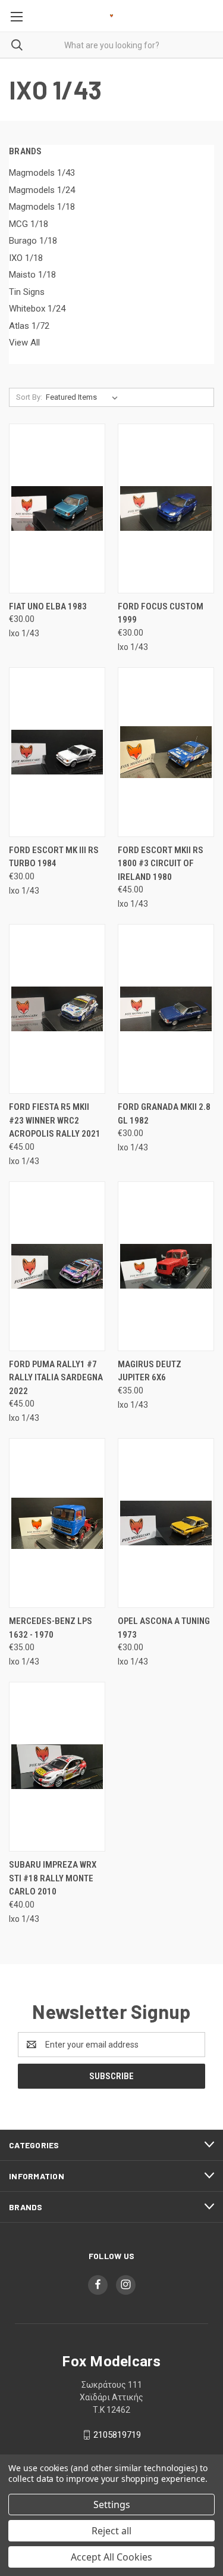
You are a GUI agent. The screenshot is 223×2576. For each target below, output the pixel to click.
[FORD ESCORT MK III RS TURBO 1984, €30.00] (57, 752)
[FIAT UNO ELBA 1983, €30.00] (57, 508)
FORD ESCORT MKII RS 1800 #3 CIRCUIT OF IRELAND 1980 (161, 864)
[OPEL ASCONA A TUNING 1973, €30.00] (166, 1523)
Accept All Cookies (111, 2557)
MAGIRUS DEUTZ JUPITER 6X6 (150, 1371)
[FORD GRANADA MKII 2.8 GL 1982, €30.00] (166, 1009)
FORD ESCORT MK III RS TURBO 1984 (54, 857)
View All (24, 343)
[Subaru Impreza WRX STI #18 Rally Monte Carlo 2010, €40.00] (57, 1767)
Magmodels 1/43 (42, 173)
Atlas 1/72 (29, 326)
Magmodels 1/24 (42, 190)
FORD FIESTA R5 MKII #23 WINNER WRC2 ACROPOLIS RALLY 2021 (55, 1120)
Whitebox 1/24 (37, 309)
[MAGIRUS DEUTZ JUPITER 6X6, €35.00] (166, 1266)
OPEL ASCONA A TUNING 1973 (164, 1628)
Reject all (111, 2531)
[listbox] (84, 397)
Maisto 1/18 (32, 275)
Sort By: (29, 397)
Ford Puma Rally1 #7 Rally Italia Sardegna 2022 (56, 1378)
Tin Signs (27, 292)
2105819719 (117, 2435)
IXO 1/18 (26, 258)
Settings (112, 2505)
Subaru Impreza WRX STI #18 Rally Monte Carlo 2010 (53, 1878)
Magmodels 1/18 (42, 207)
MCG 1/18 (29, 224)
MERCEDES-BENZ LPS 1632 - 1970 (51, 1628)
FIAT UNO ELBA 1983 (48, 606)
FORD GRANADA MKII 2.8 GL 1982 (164, 1114)
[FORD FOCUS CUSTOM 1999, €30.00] (166, 508)
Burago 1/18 (33, 241)
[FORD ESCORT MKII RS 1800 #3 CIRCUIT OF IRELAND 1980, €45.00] (166, 752)
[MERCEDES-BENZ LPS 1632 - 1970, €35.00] (57, 1523)
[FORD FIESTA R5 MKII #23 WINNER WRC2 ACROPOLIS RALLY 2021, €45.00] (57, 1009)
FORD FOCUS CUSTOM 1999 (161, 613)
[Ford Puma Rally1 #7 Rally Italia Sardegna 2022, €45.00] (57, 1266)
